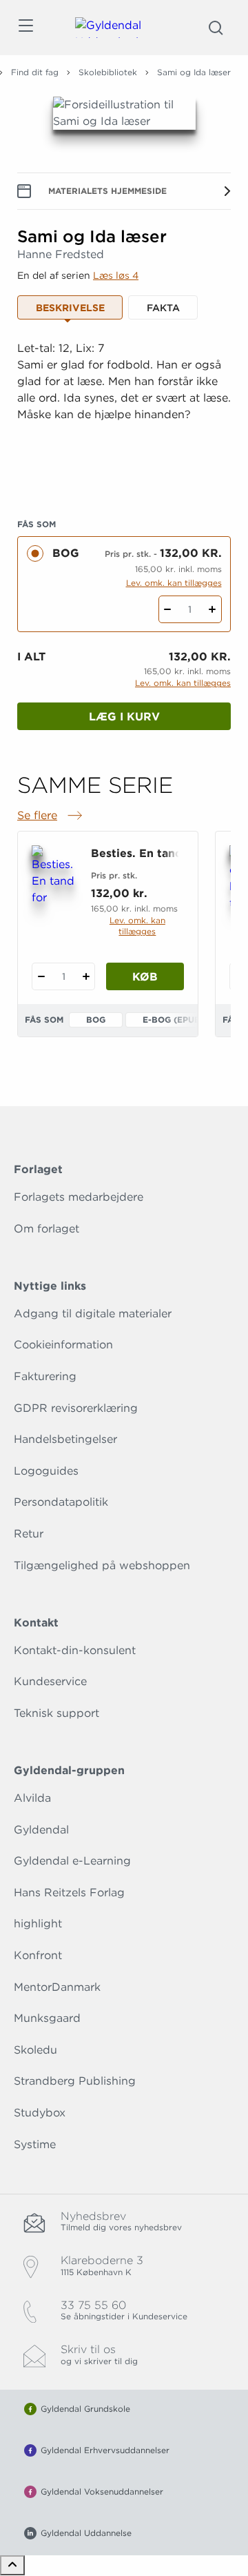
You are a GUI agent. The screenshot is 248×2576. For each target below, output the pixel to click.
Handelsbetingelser (65, 1439)
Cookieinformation (63, 1345)
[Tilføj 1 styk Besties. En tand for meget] (86, 976)
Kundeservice (50, 1681)
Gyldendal (41, 1830)
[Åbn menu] (25, 28)
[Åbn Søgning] (216, 28)
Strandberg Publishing (75, 2081)
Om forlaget (46, 1229)
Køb (145, 977)
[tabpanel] (124, 412)
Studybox (40, 2113)
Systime (35, 2144)
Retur (29, 1534)
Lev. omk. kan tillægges (174, 583)
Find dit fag (35, 72)
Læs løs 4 (116, 275)
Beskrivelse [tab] (70, 308)
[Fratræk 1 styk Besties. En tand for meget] (41, 976)
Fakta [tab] (163, 308)
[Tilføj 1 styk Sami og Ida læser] (213, 609)
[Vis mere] (124, 476)
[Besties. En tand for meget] (53, 876)
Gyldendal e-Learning (72, 1861)
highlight (38, 1924)
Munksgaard (47, 2018)
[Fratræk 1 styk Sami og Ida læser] (168, 609)
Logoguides (46, 1471)
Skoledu (35, 2050)
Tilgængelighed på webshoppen (102, 1565)
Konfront (38, 1955)
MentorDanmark (57, 1987)
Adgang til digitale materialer (93, 1314)
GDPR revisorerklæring (76, 1408)
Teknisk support (56, 1713)
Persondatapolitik (61, 1502)
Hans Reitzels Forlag (69, 1892)
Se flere (51, 816)
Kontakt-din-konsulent (75, 1650)
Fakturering (45, 1376)
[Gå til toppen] (12, 2565)
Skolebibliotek (108, 72)
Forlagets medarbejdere (79, 1197)
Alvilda (32, 1798)
